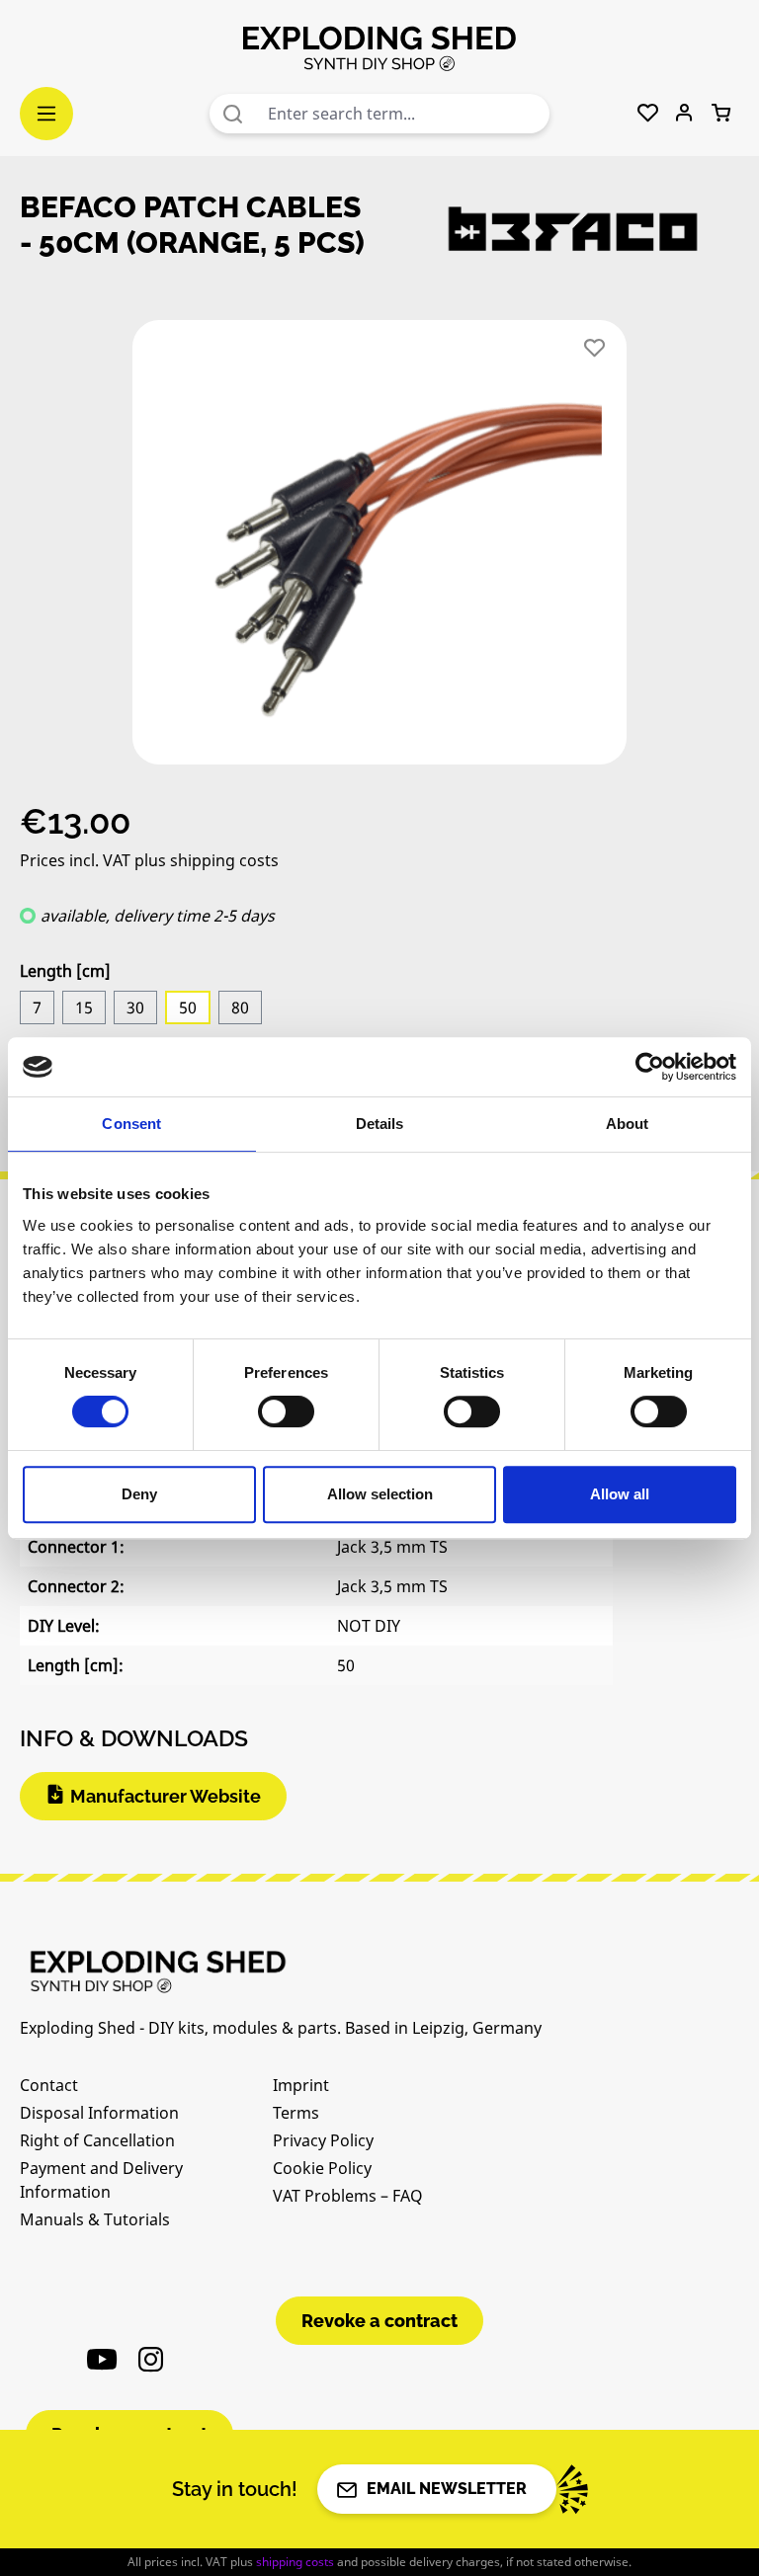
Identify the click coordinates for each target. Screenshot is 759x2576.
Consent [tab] (131, 1124)
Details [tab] (380, 1124)
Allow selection (380, 1494)
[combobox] (404, 114)
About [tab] (628, 1124)
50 (188, 1007)
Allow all (620, 1494)
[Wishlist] (648, 114)
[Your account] (684, 114)
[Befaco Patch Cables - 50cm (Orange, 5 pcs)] (379, 542)
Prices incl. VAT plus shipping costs (149, 860)
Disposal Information (99, 2113)
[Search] (233, 114)
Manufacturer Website (166, 1796)
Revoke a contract (379, 2321)
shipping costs (295, 2562)
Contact (49, 2085)
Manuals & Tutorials (95, 2219)
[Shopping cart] (721, 114)
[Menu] (46, 114)
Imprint (301, 2085)
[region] (379, 550)
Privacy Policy (323, 2140)
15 (84, 1007)
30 (135, 1007)
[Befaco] (572, 230)
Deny (139, 1494)
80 (240, 1007)
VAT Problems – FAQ (348, 2196)
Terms (296, 2113)
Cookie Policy (322, 2168)
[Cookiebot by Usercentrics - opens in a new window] (650, 1067)
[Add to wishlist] (594, 348)
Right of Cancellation (97, 2140)
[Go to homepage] (379, 47)
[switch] (286, 1411)
